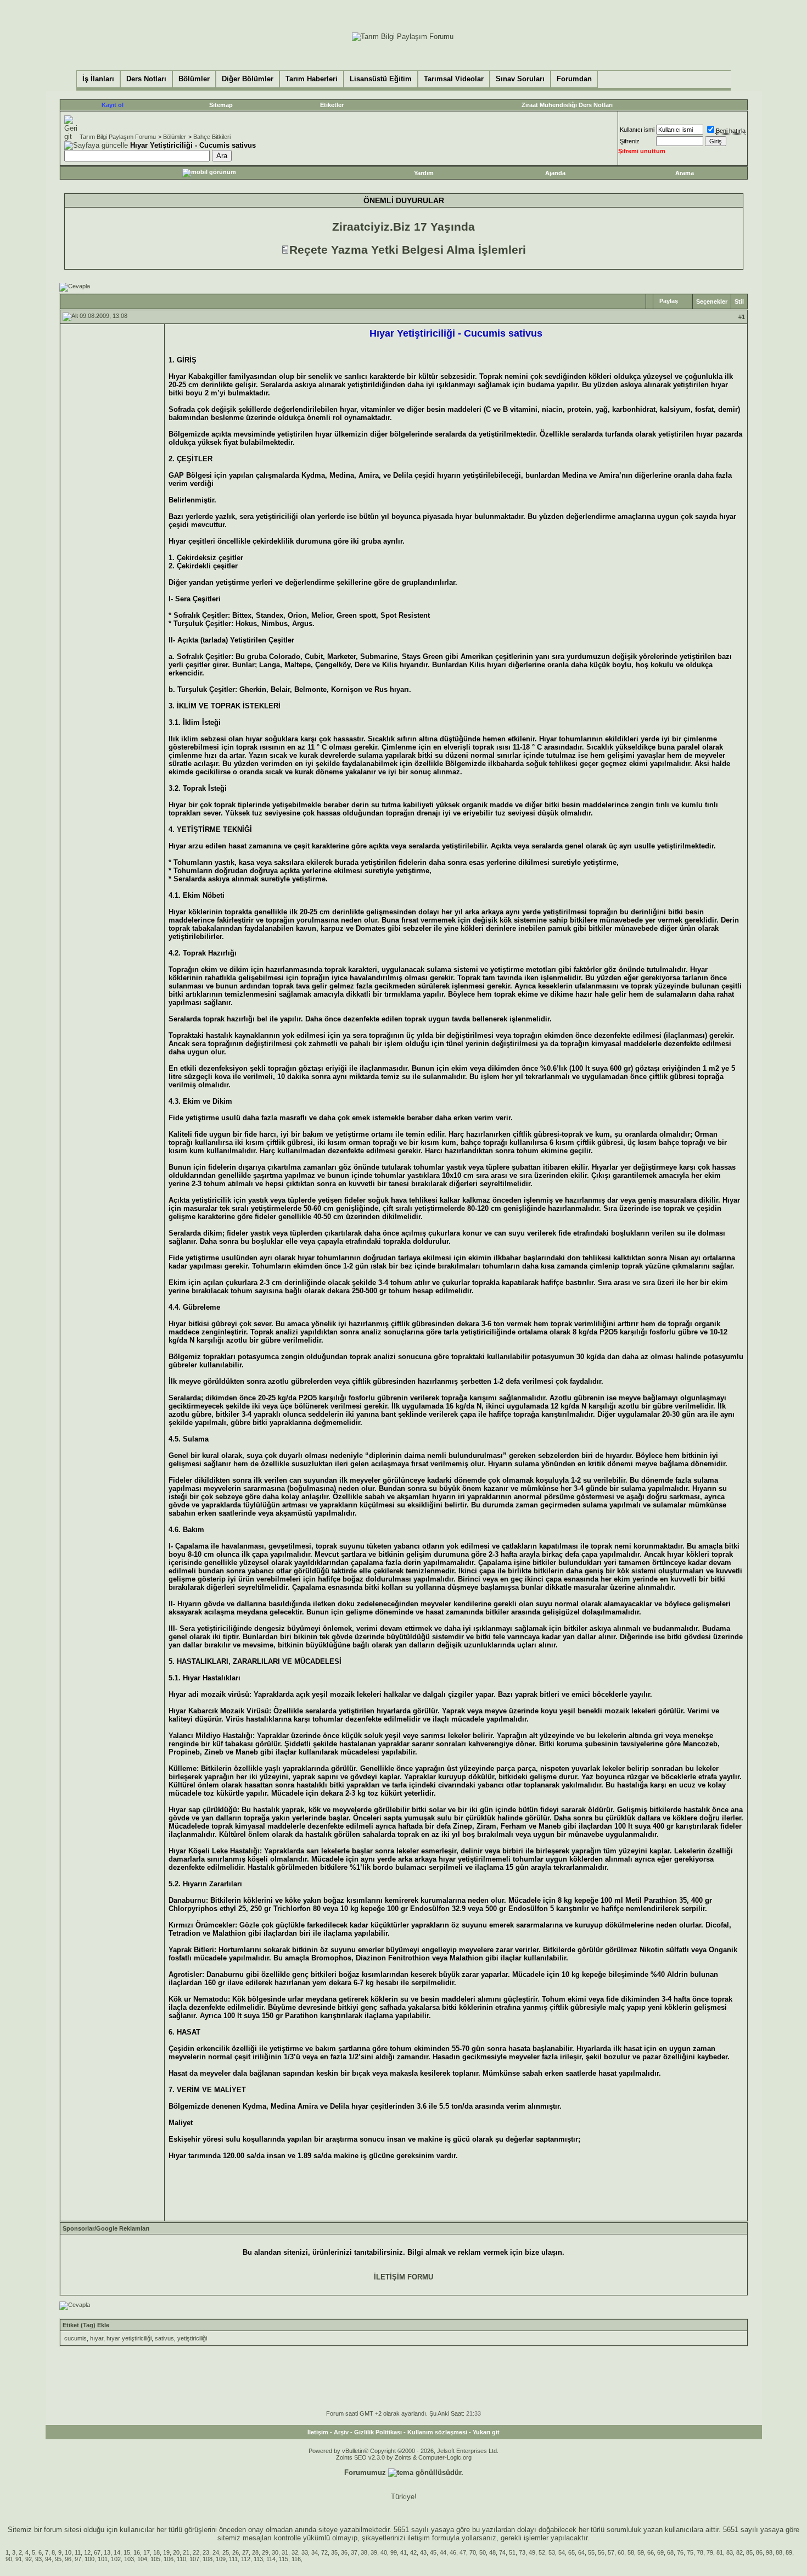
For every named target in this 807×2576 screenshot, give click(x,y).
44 (443, 2552)
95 (58, 2559)
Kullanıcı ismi (637, 130)
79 (710, 2552)
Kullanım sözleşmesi (437, 2432)
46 (453, 2552)
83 (730, 2552)
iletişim (419, 2538)
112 (246, 2559)
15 (127, 2552)
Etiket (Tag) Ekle (86, 2325)
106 (169, 2559)
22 (196, 2552)
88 (779, 2552)
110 (181, 2559)
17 (147, 2552)
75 (690, 2552)
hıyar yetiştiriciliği (129, 2338)
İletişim (318, 2432)
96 (68, 2559)
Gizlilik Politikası (378, 2432)
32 (295, 2552)
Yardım (424, 173)
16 (137, 2552)
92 (29, 2559)
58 (631, 2552)
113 (258, 2559)
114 (271, 2559)
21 (186, 2552)
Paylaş (669, 301)
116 (296, 2559)
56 (601, 2552)
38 (364, 2552)
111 (233, 2559)
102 (116, 2559)
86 (759, 2552)
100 (89, 2559)
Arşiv (341, 2432)
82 (739, 2552)
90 (9, 2559)
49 (532, 2552)
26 (236, 2552)
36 (344, 2552)
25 (226, 2552)
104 (142, 2559)
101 (103, 2559)
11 (78, 2552)
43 (423, 2552)
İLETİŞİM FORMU (403, 2277)
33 (305, 2552)
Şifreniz (630, 141)
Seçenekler (712, 301)
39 (374, 2552)
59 (641, 2552)
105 (155, 2559)
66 (651, 2552)
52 (542, 2552)
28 (255, 2552)
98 (769, 2552)
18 (156, 2552)
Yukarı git (486, 2432)
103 (129, 2559)
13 (107, 2552)
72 (324, 2552)
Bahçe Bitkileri (212, 137)
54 (562, 2552)
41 (403, 2552)
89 (789, 2552)
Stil (739, 301)
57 (611, 2552)
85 (749, 2552)
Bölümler (175, 137)
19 (166, 2552)
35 (334, 2552)
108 (208, 2559)
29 (265, 2552)
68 (670, 2552)
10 (68, 2552)
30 (275, 2552)
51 (512, 2552)
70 (473, 2552)
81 (720, 2552)
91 (19, 2559)
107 (194, 2559)
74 (502, 2552)
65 (571, 2552)
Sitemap (221, 105)
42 (413, 2552)
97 (78, 2559)
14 (117, 2552)
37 (354, 2552)
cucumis (75, 2338)
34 (315, 2552)
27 (245, 2552)
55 (591, 2552)
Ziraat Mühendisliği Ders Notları (567, 105)
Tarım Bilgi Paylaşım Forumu (118, 137)
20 (176, 2552)
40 (384, 2552)
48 (492, 2552)
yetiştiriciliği (192, 2338)
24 (216, 2552)
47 (463, 2552)
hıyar (97, 2338)
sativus (164, 2338)
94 (48, 2559)
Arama (685, 173)
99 (394, 2552)
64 (581, 2552)
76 (680, 2552)
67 (97, 2552)
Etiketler (332, 105)
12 (87, 2552)
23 (206, 2552)
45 (433, 2552)
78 (700, 2552)
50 (483, 2552)
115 (284, 2559)
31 (285, 2552)
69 (660, 2552)
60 (621, 2552)
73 (522, 2552)
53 (552, 2552)
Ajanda (555, 173)
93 (38, 2559)
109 (221, 2559)
